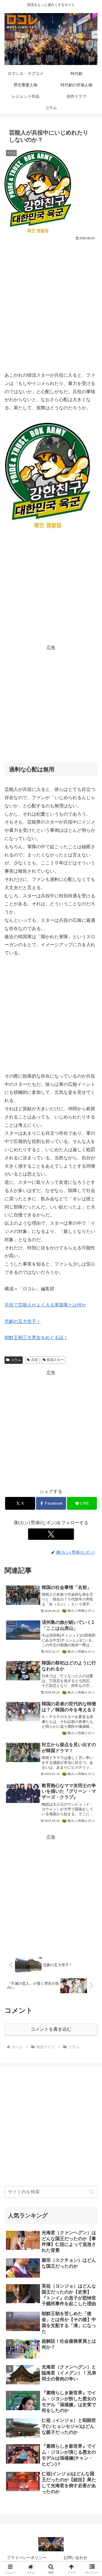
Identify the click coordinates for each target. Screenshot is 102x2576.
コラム (16, 1360)
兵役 (35, 1360)
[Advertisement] (51, 296)
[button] (92, 2192)
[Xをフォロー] (51, 1534)
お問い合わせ (75, 2558)
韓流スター (55, 1360)
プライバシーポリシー (27, 2558)
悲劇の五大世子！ (23, 1321)
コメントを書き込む (51, 2029)
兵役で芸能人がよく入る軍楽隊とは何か (45, 1305)
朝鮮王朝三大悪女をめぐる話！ (36, 1338)
